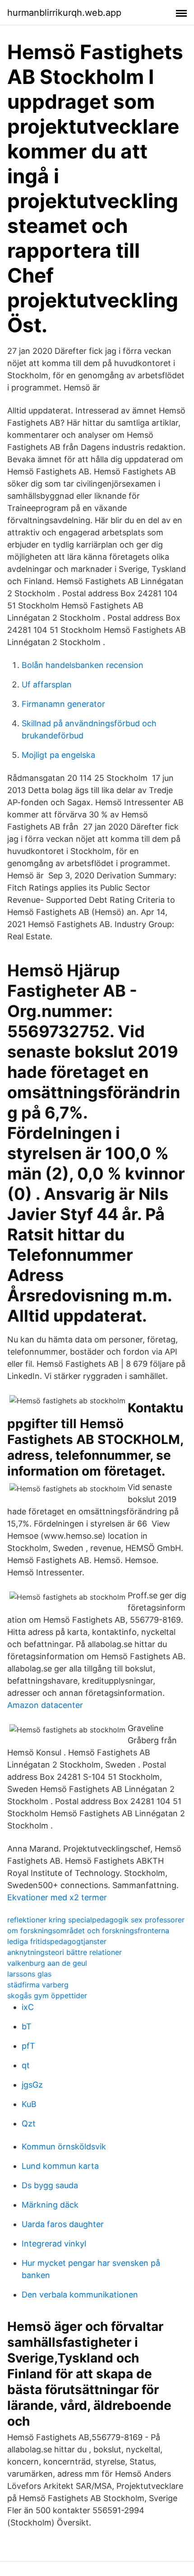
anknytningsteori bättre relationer (65, 1952)
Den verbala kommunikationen (80, 2295)
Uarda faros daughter (63, 2224)
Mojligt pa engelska (58, 755)
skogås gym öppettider (47, 1996)
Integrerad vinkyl (54, 2244)
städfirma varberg (38, 1985)
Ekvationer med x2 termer (57, 1897)
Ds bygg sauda (50, 2185)
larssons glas (29, 1974)
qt (26, 2065)
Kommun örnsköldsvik (64, 2147)
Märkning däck (50, 2205)
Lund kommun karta (60, 2166)
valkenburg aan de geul (47, 1963)
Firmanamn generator (63, 704)
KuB (29, 2104)
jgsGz (32, 2085)
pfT (28, 2046)
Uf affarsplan (47, 685)
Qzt (29, 2123)
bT (27, 2026)
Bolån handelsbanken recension (83, 665)
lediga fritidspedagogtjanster (57, 1941)
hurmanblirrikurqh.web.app (64, 13)
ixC (28, 2007)
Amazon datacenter (45, 1705)
